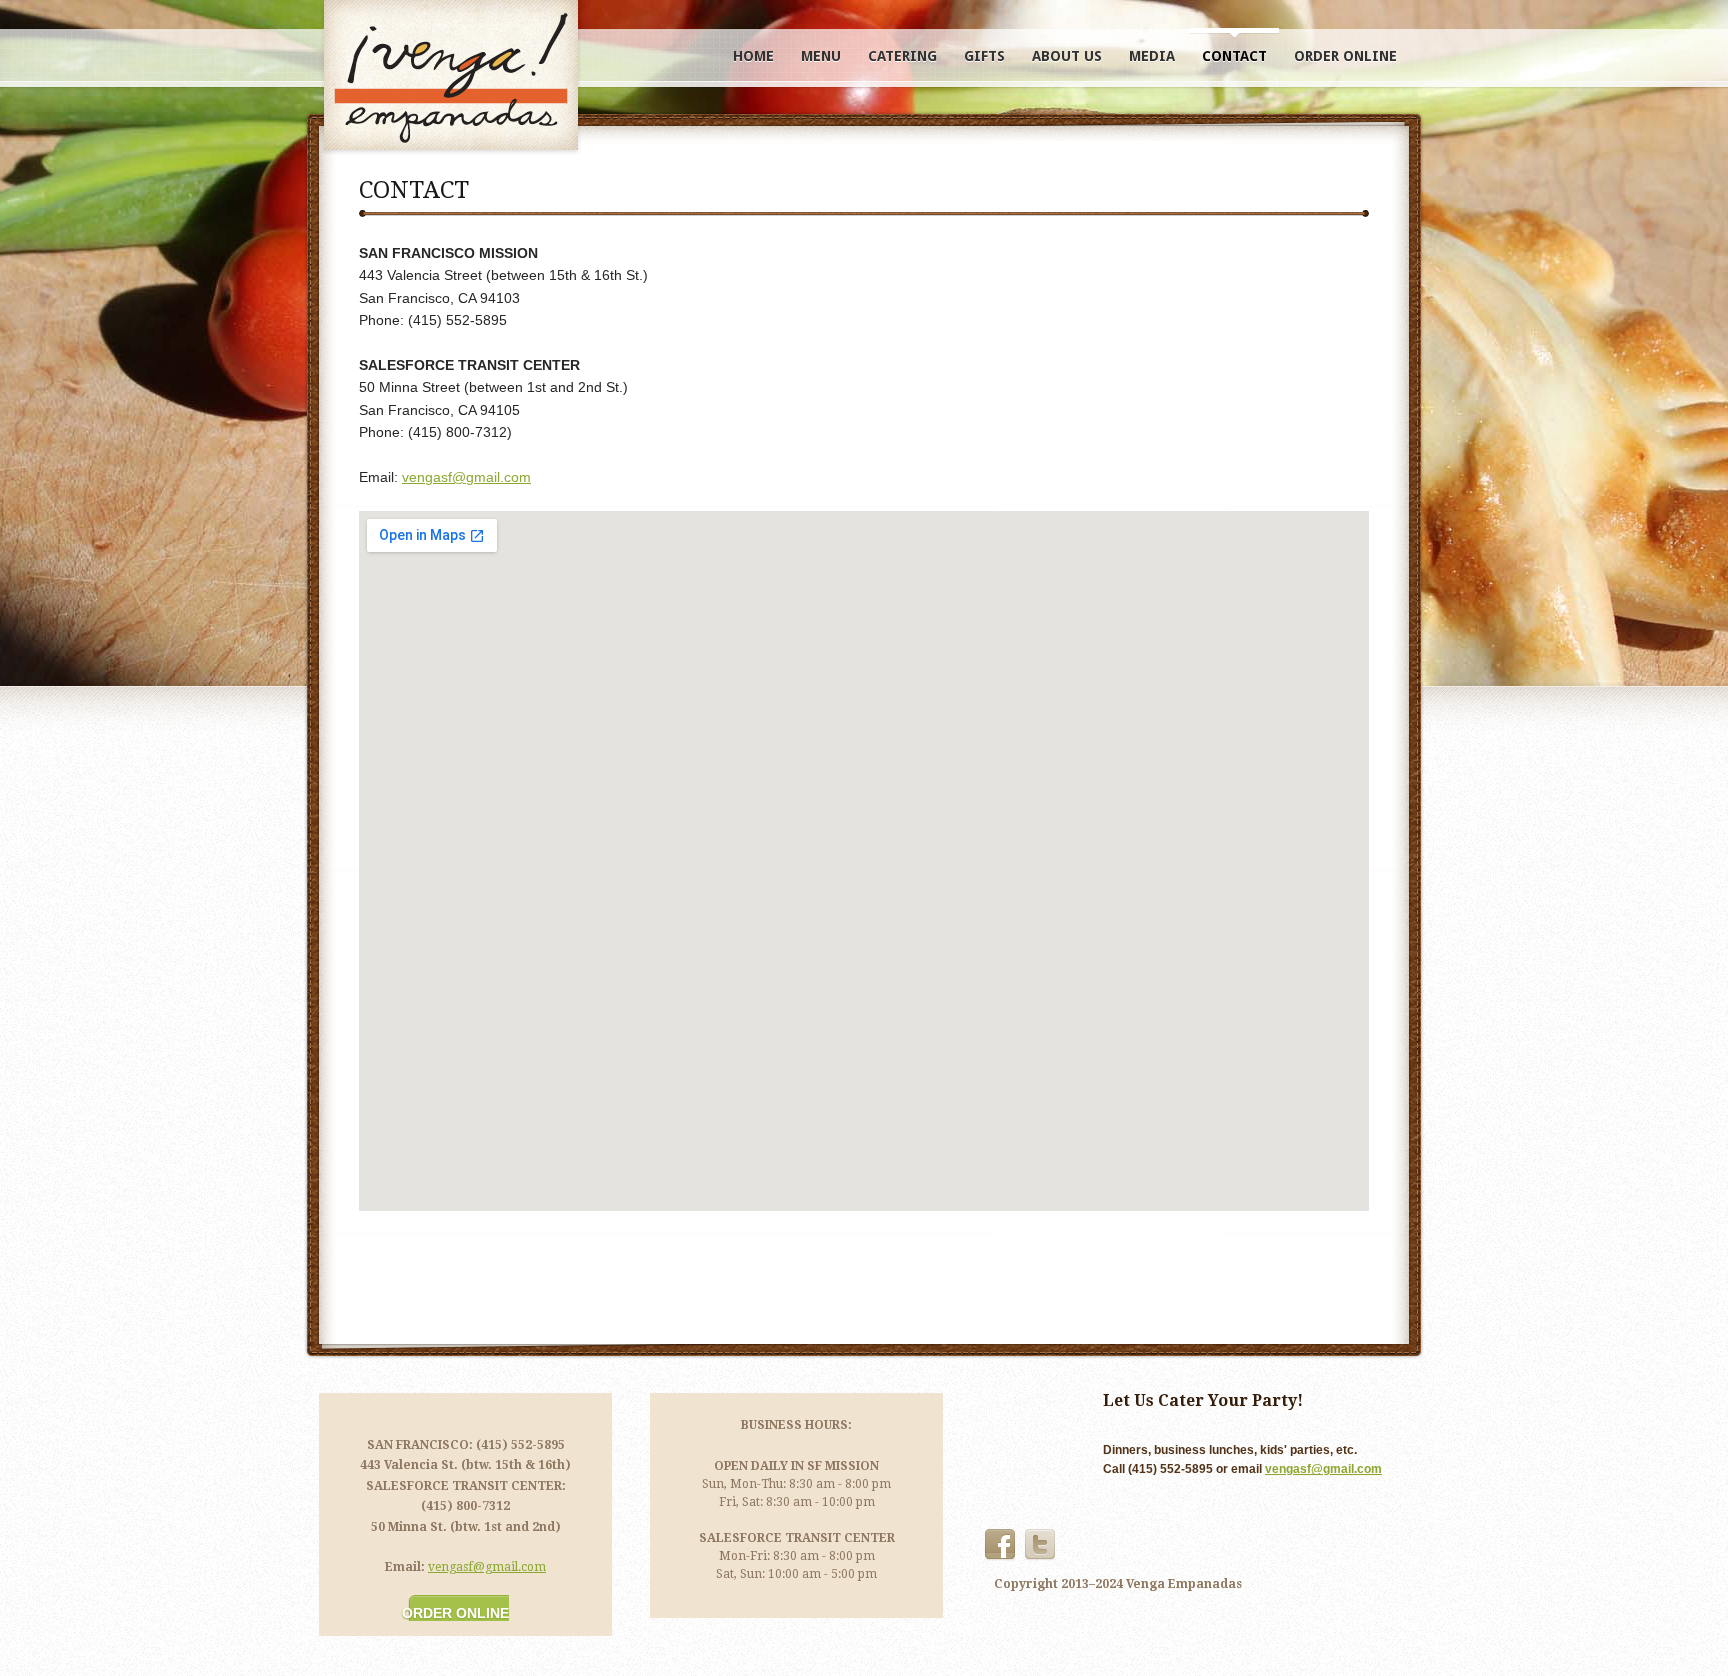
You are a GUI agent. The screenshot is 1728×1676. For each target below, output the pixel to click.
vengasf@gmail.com (466, 477)
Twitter (1040, 1545)
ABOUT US (1067, 56)
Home (753, 56)
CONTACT (1234, 56)
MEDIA (1152, 56)
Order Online (455, 1613)
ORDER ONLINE (1345, 56)
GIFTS (984, 56)
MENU (821, 56)
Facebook (1000, 1545)
